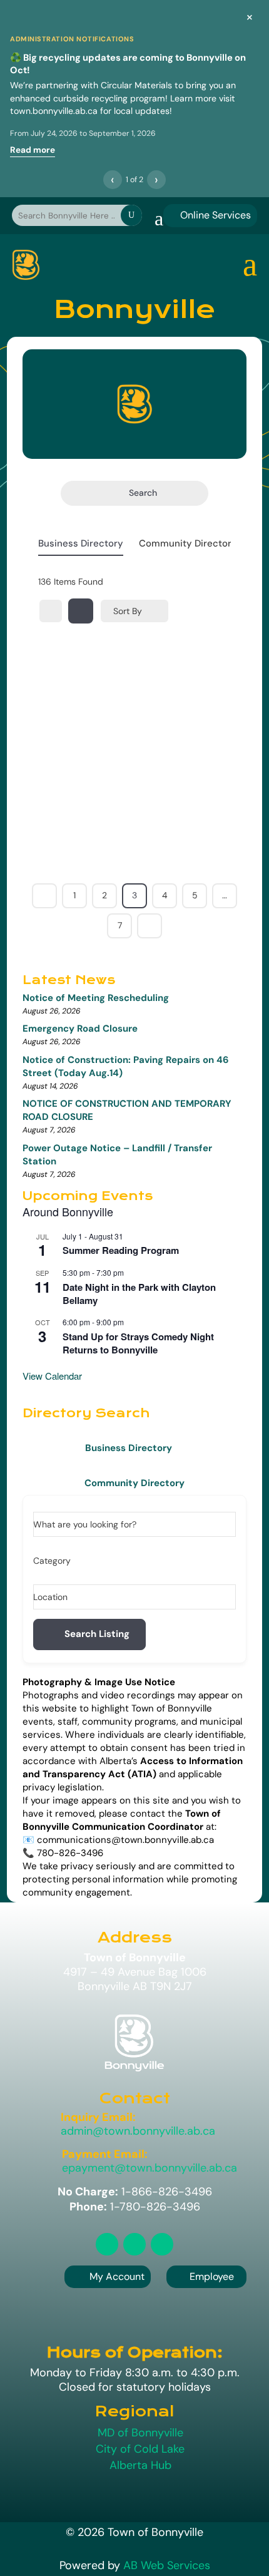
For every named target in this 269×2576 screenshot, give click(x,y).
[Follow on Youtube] (162, 2244)
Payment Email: (105, 2154)
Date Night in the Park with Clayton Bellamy (139, 1294)
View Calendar (52, 1376)
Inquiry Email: (98, 2117)
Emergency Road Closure (80, 1029)
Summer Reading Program (121, 1250)
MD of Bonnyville (140, 2433)
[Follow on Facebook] (134, 2244)
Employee (206, 2276)
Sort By (128, 611)
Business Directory (81, 543)
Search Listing (97, 1634)
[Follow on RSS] (107, 2244)
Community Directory (188, 543)
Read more (33, 150)
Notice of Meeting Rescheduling (96, 998)
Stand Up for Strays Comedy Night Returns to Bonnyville (138, 1343)
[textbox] (52, 1561)
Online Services (210, 215)
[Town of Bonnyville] (26, 265)
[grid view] (51, 611)
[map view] (81, 611)
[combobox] (130, 1561)
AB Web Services (167, 2565)
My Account (117, 2276)
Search (143, 493)
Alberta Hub (140, 2465)
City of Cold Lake (140, 2449)
